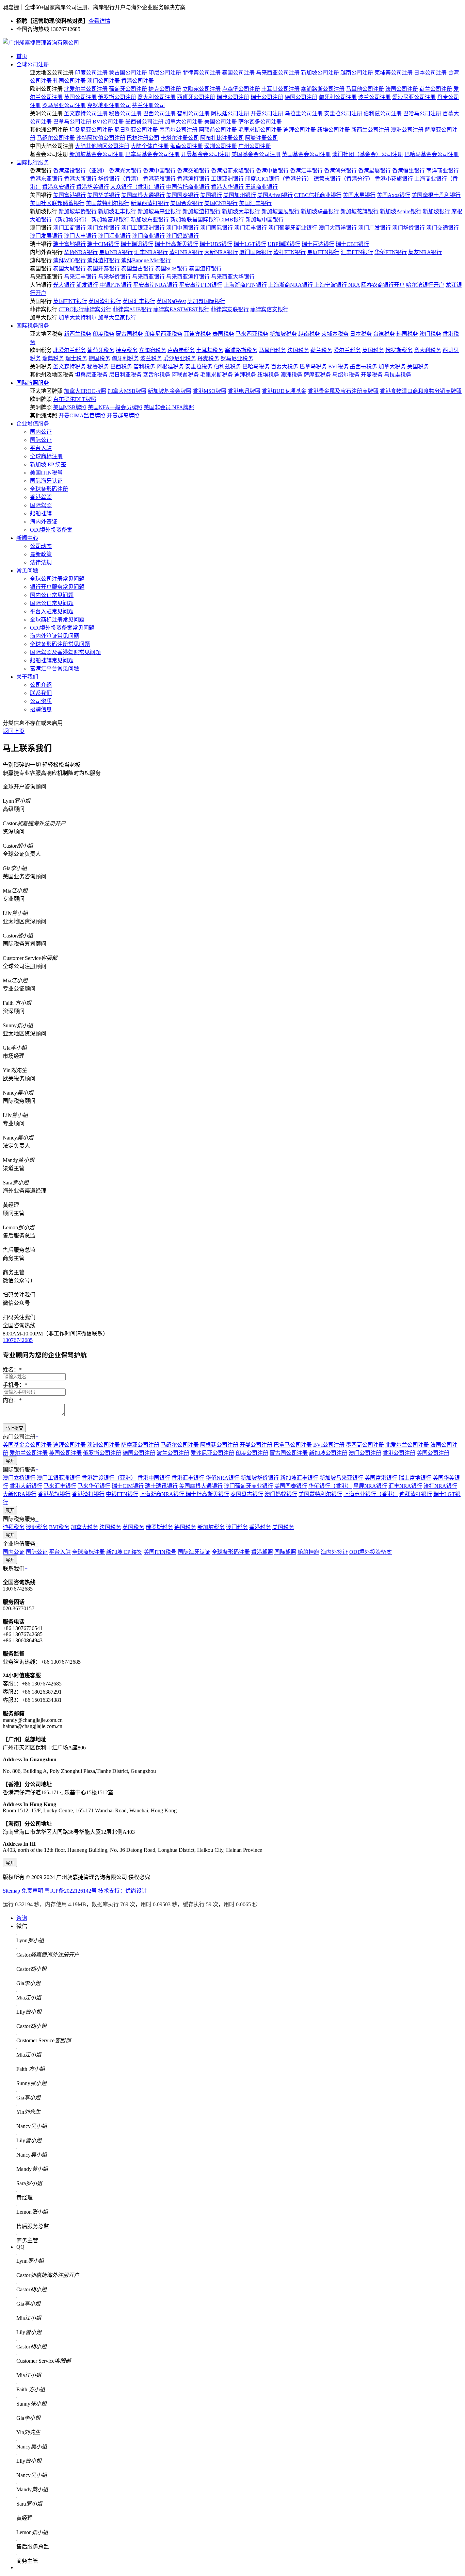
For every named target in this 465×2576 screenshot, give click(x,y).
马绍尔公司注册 (56, 138)
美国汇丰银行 (255, 203)
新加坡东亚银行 (150, 220)
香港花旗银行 (159, 179)
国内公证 (41, 432)
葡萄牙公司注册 (128, 89)
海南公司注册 (187, 146)
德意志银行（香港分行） (343, 179)
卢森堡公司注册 (241, 89)
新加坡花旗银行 (359, 211)
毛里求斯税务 (217, 375)
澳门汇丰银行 (251, 228)
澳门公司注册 (103, 81)
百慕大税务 (285, 367)
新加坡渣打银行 (202, 211)
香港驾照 (41, 497)
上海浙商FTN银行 (245, 285)
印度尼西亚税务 (163, 334)
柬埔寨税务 (335, 334)
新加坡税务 (283, 334)
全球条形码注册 (49, 489)
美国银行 (211, 195)
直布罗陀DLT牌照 (75, 399)
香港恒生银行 (408, 171)
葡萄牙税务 (101, 350)
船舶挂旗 (41, 513)
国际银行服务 (33, 162)
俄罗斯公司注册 (117, 97)
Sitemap (11, 1891)
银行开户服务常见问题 (57, 587)
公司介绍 (41, 685)
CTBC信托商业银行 (318, 195)
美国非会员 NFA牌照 (169, 407)
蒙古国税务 (129, 334)
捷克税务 (127, 350)
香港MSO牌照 (210, 391)
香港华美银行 (93, 187)
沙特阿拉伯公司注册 (101, 138)
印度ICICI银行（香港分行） (279, 179)
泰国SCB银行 (171, 269)
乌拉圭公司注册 (304, 113)
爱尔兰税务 (347, 350)
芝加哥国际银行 (206, 301)
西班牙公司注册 (196, 97)
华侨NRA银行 (81, 252)
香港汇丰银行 (306, 171)
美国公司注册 (221, 122)
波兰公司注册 (374, 97)
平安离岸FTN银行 (201, 285)
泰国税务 (223, 334)
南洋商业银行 (443, 171)
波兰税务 (151, 358)
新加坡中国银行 (264, 220)
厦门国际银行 (256, 252)
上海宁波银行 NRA (337, 285)
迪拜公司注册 (300, 130)
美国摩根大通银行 (143, 195)
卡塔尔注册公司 (180, 138)
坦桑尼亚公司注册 (91, 130)
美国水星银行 (359, 195)
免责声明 (32, 1891)
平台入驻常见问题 (52, 611)
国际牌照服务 (33, 383)
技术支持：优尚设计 (123, 1891)
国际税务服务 (33, 326)
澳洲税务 (291, 375)
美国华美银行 (103, 195)
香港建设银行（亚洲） (80, 171)
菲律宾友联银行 (230, 309)
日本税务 (361, 334)
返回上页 (14, 731)
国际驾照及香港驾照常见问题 (65, 652)
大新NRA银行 (221, 252)
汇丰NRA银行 (151, 252)
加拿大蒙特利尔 (78, 318)
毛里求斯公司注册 (260, 130)
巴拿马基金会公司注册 (153, 154)
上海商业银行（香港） (371, 1494)
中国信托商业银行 (188, 187)
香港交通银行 (193, 171)
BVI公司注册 (108, 122)
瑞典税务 (53, 358)
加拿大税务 (392, 367)
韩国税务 (407, 334)
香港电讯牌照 (244, 391)
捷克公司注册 (165, 89)
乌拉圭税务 (398, 375)
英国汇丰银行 (139, 301)
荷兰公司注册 (436, 89)
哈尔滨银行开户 (425, 285)
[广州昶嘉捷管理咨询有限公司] (41, 43)
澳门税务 (430, 334)
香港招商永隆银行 (233, 171)
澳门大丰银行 (80, 236)
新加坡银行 (436, 211)
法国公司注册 (402, 89)
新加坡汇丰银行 (117, 211)
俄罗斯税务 (399, 350)
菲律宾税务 (197, 334)
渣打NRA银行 (186, 252)
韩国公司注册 (69, 81)
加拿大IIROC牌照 (85, 391)
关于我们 (27, 677)
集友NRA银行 (425, 252)
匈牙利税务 (125, 358)
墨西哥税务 (364, 367)
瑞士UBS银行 (216, 244)
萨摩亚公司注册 (140, 1445)
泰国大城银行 (69, 269)
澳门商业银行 (148, 236)
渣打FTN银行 (290, 252)
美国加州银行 (240, 195)
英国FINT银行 (70, 301)
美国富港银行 (69, 195)
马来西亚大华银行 (233, 277)
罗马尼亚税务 (237, 358)
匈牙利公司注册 (338, 97)
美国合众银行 (187, 203)
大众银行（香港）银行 (138, 187)
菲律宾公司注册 (202, 73)
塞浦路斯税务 (241, 350)
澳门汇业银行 (114, 236)
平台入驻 (41, 448)
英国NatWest (171, 301)
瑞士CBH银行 (352, 244)
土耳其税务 (210, 350)
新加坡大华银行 (241, 211)
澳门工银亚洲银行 (143, 228)
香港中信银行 (272, 171)
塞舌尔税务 (157, 375)
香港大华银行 (227, 187)
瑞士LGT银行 (250, 244)
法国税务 (298, 350)
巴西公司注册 (159, 113)
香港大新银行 (80, 179)
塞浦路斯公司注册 (323, 89)
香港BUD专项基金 (284, 391)
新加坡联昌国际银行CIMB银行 (207, 220)
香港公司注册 (138, 81)
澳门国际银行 (217, 228)
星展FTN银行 (323, 252)
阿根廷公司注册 (230, 113)
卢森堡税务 (181, 350)
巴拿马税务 (313, 367)
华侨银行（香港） (120, 179)
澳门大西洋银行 (338, 228)
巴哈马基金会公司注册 (432, 154)
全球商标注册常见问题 (57, 620)
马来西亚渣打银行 (188, 277)
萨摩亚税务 (317, 375)
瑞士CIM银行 (103, 244)
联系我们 (41, 693)
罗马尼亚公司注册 (64, 105)
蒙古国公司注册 (128, 73)
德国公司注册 (301, 97)
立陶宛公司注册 (202, 89)
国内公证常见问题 (52, 595)
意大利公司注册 (157, 97)
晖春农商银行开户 (383, 285)
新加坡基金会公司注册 (97, 154)
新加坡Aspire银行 (401, 211)
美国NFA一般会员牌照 (115, 407)
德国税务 (99, 358)
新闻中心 (27, 538)
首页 (22, 56)
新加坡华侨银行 (78, 211)
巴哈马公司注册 (422, 113)
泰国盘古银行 (138, 269)
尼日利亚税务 (125, 375)
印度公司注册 (91, 73)
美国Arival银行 (275, 195)
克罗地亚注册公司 (109, 105)
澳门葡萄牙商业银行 (293, 228)
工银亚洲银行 (227, 179)
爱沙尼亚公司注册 (414, 97)
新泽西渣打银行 (150, 203)
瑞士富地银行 (69, 244)
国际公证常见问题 (52, 603)
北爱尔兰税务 (69, 350)
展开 (10, 1461)
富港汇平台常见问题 (54, 669)
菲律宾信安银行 (269, 309)
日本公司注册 (430, 73)
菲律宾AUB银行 (132, 309)
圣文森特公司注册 (86, 113)
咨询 (22, 1918)
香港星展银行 (374, 171)
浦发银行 (87, 285)
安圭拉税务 (199, 367)
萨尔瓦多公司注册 (260, 122)
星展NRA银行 (116, 252)
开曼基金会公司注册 (206, 154)
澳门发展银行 (46, 236)
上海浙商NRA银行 (291, 285)
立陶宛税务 (153, 350)
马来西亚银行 (148, 277)
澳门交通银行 (443, 228)
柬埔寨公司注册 (394, 73)
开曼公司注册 (267, 113)
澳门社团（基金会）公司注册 (368, 154)
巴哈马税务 (256, 367)
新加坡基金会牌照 (170, 391)
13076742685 (18, 1340)
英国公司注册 (80, 97)
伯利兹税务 (227, 367)
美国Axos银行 (394, 195)
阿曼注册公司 (261, 138)
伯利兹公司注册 (383, 113)
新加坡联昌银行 (320, 211)
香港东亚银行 (46, 179)
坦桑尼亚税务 (91, 375)
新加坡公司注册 (320, 73)
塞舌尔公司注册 (178, 130)
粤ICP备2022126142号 (71, 1891)
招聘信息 (41, 709)
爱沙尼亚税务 (180, 358)
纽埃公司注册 (334, 130)
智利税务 (144, 367)
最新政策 (41, 554)
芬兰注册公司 (148, 105)
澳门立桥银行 (103, 228)
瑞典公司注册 (233, 97)
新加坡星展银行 (280, 211)
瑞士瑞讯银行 (137, 244)
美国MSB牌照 (70, 407)
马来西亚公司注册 (278, 73)
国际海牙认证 (46, 481)
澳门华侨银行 (408, 228)
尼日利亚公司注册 (136, 130)
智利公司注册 (193, 113)
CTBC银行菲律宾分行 (85, 309)
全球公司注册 (33, 64)
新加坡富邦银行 (110, 220)
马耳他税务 (272, 350)
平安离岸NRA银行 (155, 285)
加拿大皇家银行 (117, 318)
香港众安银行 (59, 187)
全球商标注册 (46, 456)
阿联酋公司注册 (218, 130)
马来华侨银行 (114, 277)
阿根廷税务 (170, 367)
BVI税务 (338, 367)
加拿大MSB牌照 (127, 391)
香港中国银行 (159, 171)
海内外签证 (44, 522)
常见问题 (27, 571)
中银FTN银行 (116, 285)
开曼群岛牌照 (123, 416)
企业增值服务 (33, 424)
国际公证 (41, 440)
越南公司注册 (357, 73)
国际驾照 (41, 505)
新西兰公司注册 (370, 130)
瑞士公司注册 (267, 97)
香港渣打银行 (193, 179)
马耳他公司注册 (365, 89)
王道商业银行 (261, 187)
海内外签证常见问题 (54, 636)
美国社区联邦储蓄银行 (57, 203)
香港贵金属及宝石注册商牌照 (343, 391)
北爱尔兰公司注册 (86, 89)
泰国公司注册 (238, 73)
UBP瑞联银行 (284, 244)
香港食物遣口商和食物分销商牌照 (421, 391)
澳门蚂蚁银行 (182, 236)
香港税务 (260, 1527)
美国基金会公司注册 (256, 154)
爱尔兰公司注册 (29, 1453)
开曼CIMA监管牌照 (82, 416)
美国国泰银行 (182, 195)
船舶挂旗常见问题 (52, 660)
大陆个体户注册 (150, 146)
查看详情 (99, 21)
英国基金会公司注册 (306, 154)
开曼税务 (372, 375)
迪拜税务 (245, 375)
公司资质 (41, 701)
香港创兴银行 (340, 171)
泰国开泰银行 (103, 269)
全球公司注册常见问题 (57, 579)
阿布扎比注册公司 (222, 138)
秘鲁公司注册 (125, 113)
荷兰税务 (321, 350)
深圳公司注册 (221, 146)
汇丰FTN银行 (357, 252)
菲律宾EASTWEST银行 (181, 309)
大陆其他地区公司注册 (102, 146)
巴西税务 (121, 367)
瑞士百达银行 (318, 244)
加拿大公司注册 (184, 122)
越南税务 (309, 334)
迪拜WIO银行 (69, 260)
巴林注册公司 (143, 138)
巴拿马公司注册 (72, 122)
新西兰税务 (78, 334)
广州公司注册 (255, 146)
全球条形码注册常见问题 (60, 644)
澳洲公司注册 (407, 130)
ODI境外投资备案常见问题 (62, 628)
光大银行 (64, 285)
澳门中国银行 (182, 228)
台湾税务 (384, 334)
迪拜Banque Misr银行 (146, 260)
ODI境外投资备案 (51, 530)
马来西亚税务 (252, 334)
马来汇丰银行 (80, 277)
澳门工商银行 (69, 228)
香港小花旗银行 (394, 179)
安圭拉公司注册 (343, 113)
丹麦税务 (208, 358)
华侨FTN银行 (391, 252)
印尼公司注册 (165, 73)
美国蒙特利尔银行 (108, 203)
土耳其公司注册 (280, 89)
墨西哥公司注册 (144, 122)
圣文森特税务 (69, 367)
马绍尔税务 (346, 375)
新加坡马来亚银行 (159, 211)
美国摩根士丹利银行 (436, 195)
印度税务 (103, 334)
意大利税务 (428, 350)
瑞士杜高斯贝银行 (176, 244)
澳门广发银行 (374, 228)
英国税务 (373, 350)
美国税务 (418, 367)
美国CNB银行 (221, 203)
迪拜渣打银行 (103, 260)
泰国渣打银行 (205, 269)
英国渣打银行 (105, 301)
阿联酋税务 (185, 375)
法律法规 (41, 562)
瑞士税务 (76, 358)
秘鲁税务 (98, 367)
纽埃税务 (268, 375)
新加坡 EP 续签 (48, 464)
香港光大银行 (125, 171)
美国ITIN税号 (46, 473)
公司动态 (41, 546)
